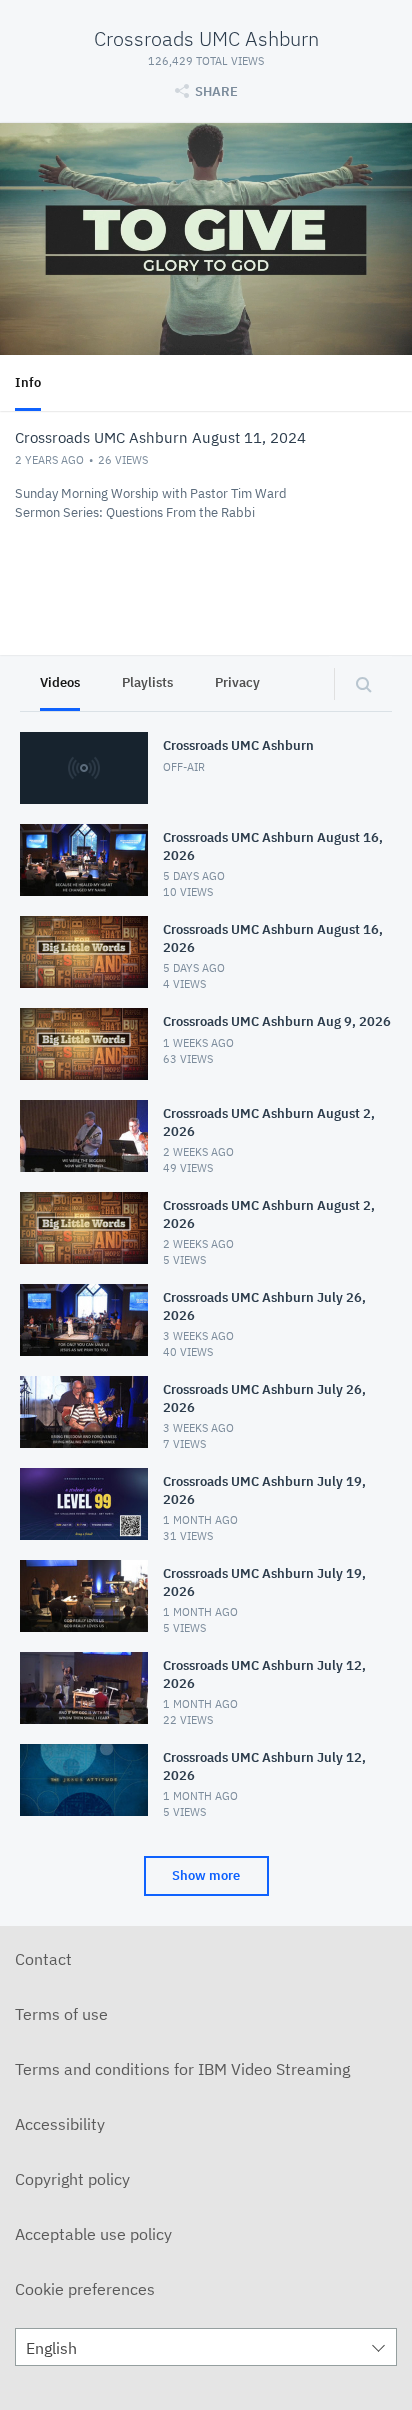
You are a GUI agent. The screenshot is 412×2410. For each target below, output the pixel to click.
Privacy (237, 682)
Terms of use (61, 2014)
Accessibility (60, 2124)
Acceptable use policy (93, 2234)
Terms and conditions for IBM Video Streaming (182, 2069)
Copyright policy (72, 2179)
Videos (60, 682)
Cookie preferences (85, 2289)
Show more (206, 1875)
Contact (43, 1959)
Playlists (147, 682)
